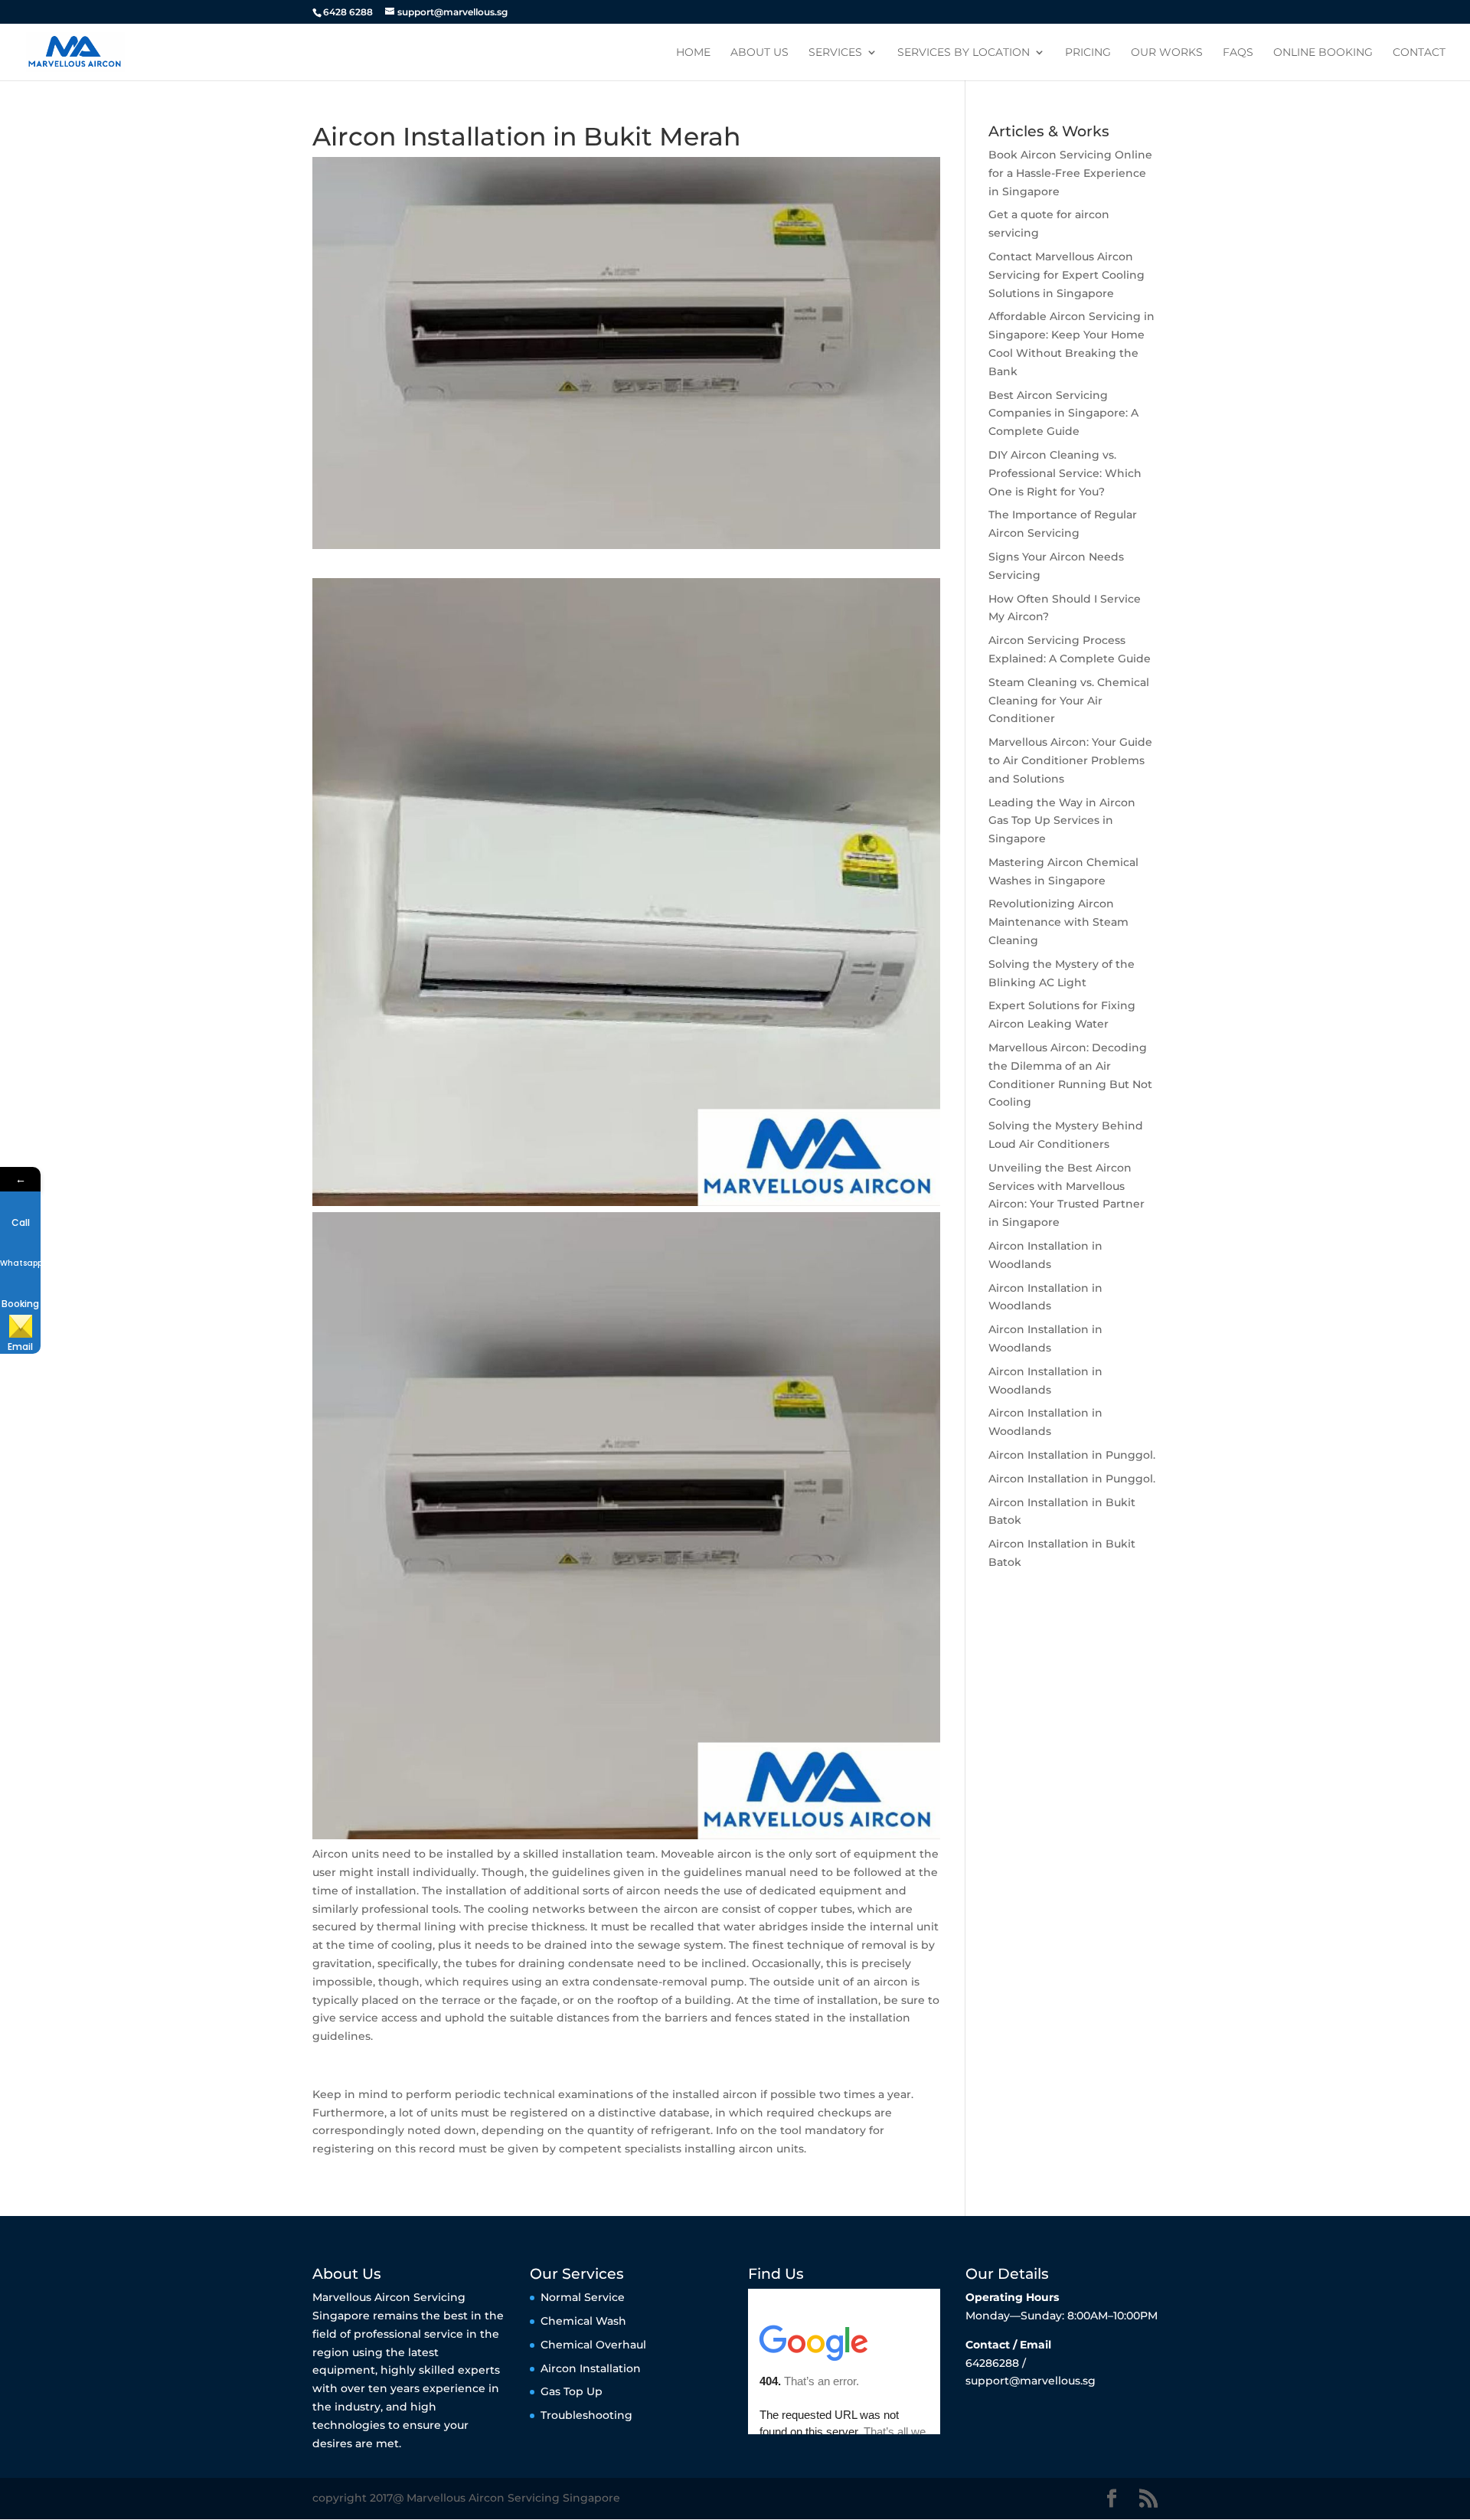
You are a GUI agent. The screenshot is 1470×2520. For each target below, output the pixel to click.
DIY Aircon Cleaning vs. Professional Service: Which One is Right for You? (1065, 473)
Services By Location (964, 53)
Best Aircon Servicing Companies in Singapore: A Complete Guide (1063, 413)
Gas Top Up (572, 2391)
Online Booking (1323, 53)
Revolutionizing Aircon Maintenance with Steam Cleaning (1058, 922)
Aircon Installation (591, 2368)
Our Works (1167, 53)
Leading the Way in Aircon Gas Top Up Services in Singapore (1062, 821)
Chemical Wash (583, 2321)
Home (693, 53)
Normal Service (583, 2297)
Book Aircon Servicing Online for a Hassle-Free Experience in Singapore (1070, 173)
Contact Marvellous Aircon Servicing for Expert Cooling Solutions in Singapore (1067, 275)
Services (835, 53)
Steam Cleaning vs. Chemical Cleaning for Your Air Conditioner (1069, 701)
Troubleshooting (586, 2415)
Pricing (1088, 53)
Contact (1419, 53)
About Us (759, 53)
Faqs (1238, 53)
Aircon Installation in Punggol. (1072, 1455)
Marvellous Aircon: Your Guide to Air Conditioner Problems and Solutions (1070, 760)
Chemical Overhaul (593, 2345)
